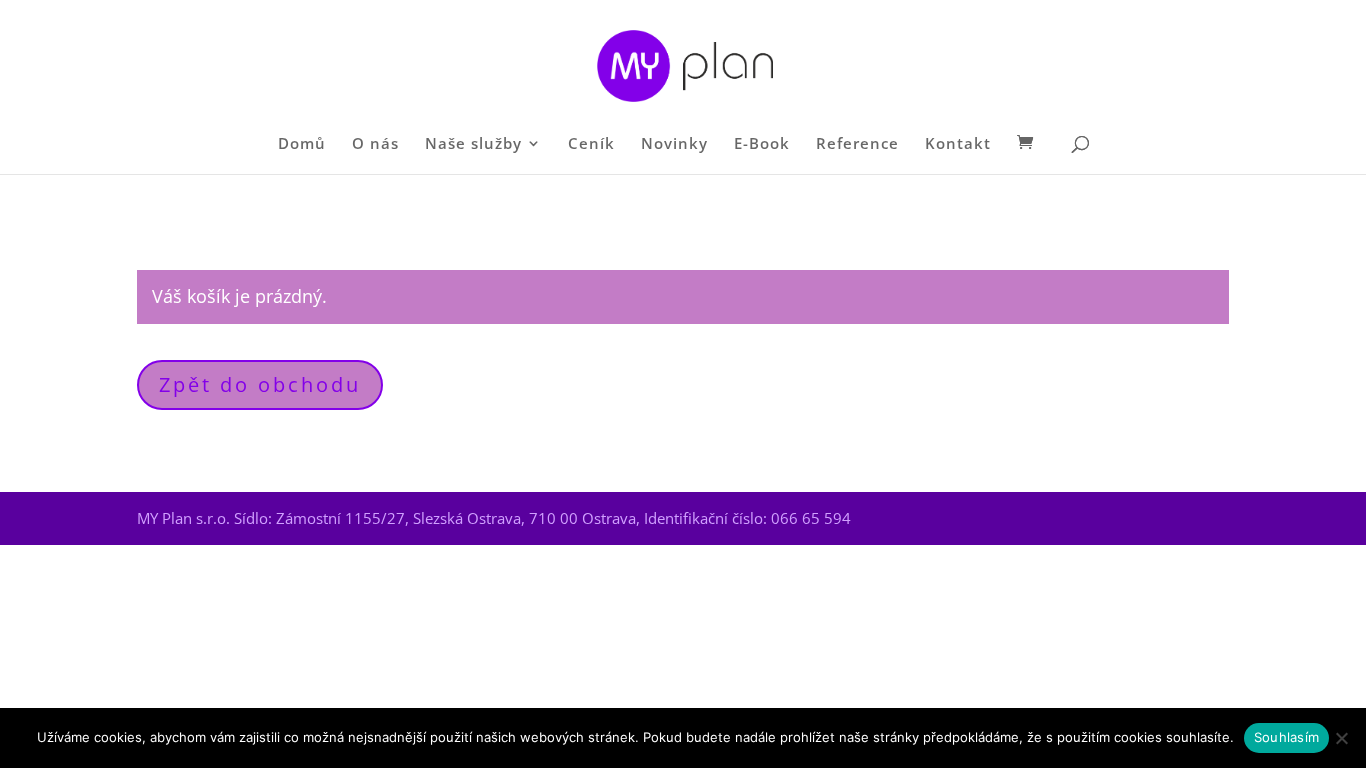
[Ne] (1341, 738)
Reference (857, 144)
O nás (375, 144)
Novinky (674, 144)
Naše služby (473, 144)
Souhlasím (1286, 737)
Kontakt (958, 144)
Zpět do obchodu (260, 384)
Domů (302, 144)
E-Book (762, 144)
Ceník (591, 144)
